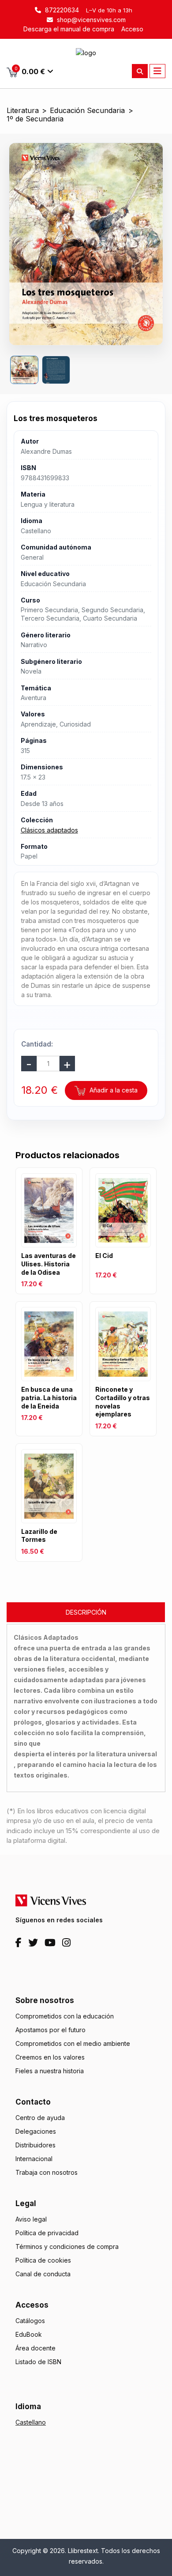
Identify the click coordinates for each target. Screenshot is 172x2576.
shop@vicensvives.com (90, 20)
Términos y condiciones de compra (67, 2246)
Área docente (36, 2348)
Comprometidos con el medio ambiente (73, 2043)
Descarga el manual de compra (69, 29)
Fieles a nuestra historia (50, 2071)
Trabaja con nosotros (47, 2172)
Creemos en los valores (50, 2057)
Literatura (23, 111)
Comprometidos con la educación (65, 2016)
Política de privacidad (47, 2233)
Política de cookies (43, 2260)
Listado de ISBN (38, 2362)
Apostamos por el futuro (50, 2030)
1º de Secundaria (35, 119)
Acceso (132, 29)
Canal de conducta (43, 2274)
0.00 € (30, 71)
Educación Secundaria (87, 111)
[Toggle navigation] (157, 71)
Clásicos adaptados (49, 830)
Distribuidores (36, 2145)
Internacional (34, 2159)
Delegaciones (36, 2131)
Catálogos (30, 2321)
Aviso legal (31, 2219)
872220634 (61, 10)
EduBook (29, 2334)
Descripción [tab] (86, 1612)
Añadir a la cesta (113, 1090)
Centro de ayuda (40, 2118)
